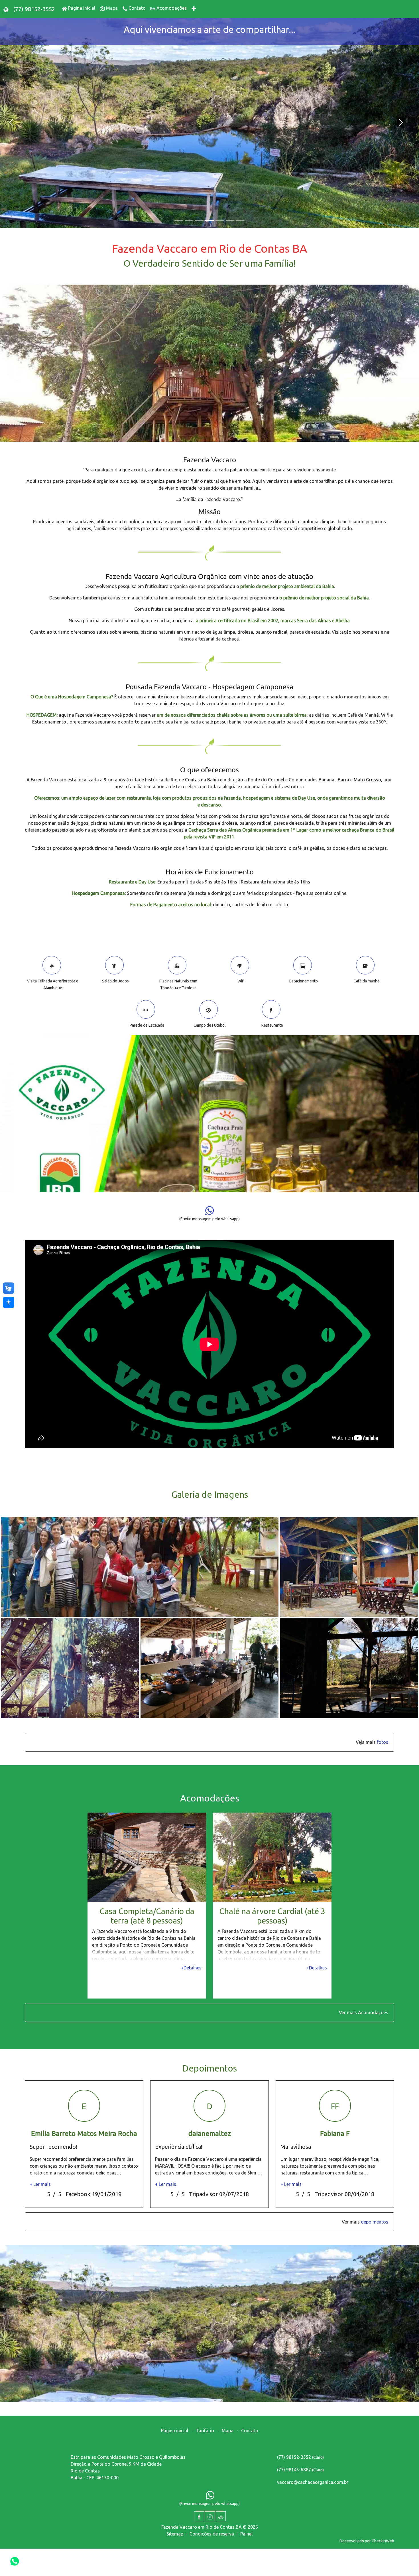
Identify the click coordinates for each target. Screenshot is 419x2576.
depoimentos (375, 2222)
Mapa (228, 2431)
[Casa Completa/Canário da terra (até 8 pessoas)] (147, 1857)
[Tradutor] (6, 9)
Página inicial (175, 2431)
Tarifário (205, 2431)
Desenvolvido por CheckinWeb (367, 2541)
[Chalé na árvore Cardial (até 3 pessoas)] (272, 1857)
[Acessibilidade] (9, 1302)
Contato (250, 2431)
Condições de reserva (212, 2534)
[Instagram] (210, 2516)
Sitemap (175, 2534)
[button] (10, 123)
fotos (383, 1742)
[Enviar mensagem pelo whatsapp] (15, 2561)
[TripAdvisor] (221, 2516)
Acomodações (373, 2012)
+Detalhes (191, 1967)
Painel (246, 2534)
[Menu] (194, 9)
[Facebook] (199, 2516)
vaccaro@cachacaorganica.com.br (313, 2482)
